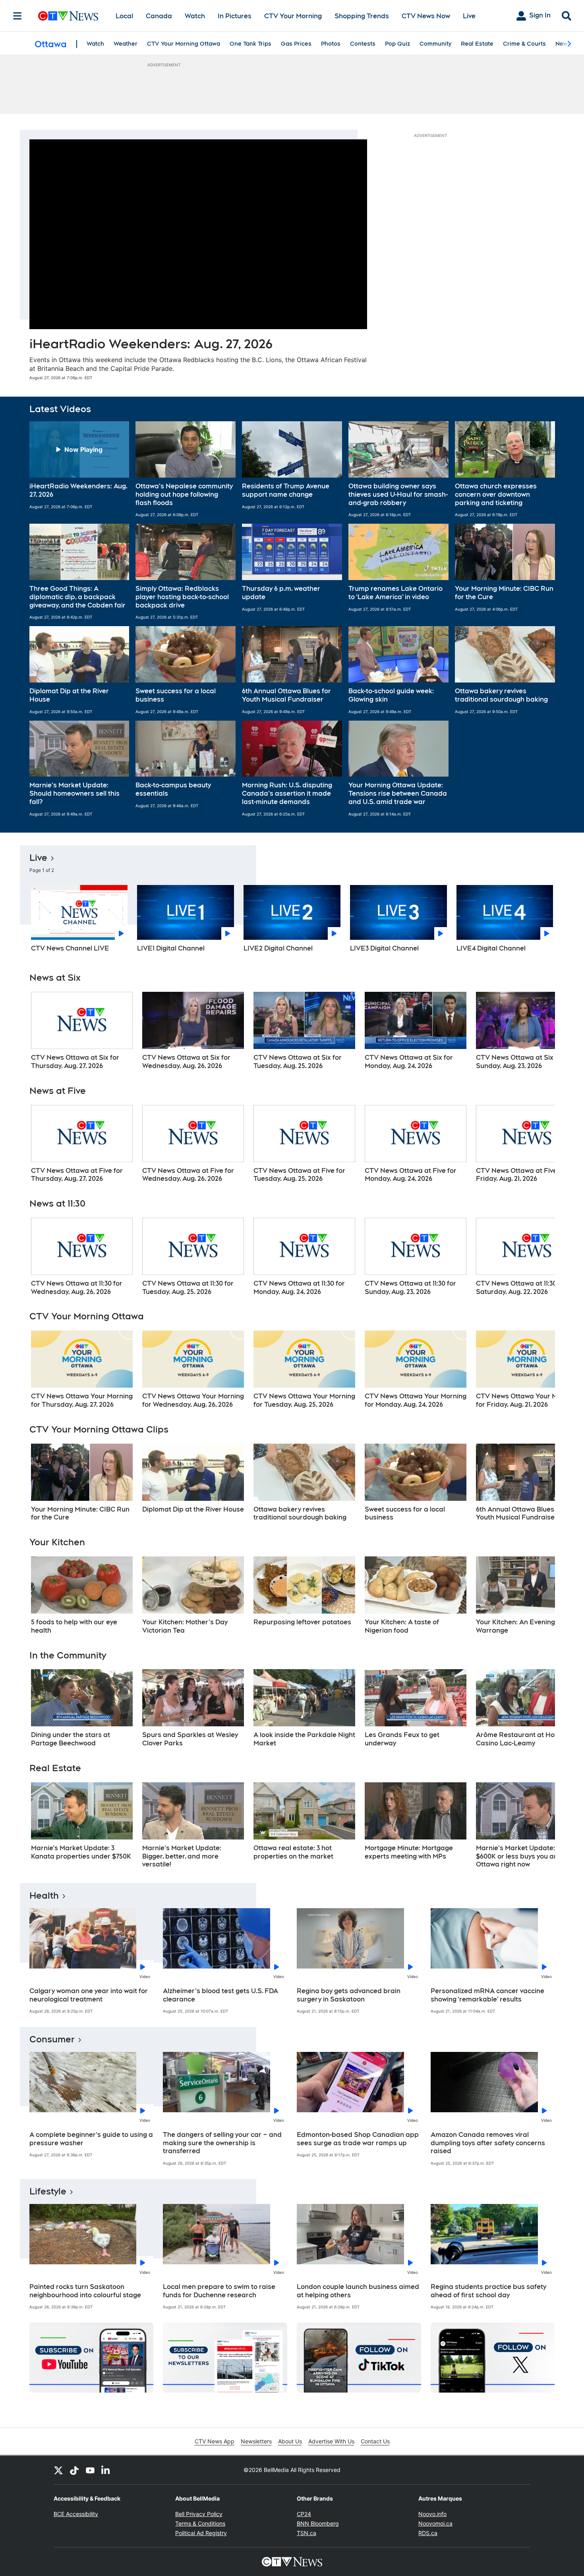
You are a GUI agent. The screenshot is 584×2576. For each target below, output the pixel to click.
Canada (159, 16)
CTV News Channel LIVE (70, 948)
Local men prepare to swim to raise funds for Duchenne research (219, 2291)
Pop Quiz (397, 44)
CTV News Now (426, 16)
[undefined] (82, 1031)
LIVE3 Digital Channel (384, 948)
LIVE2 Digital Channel (278, 948)
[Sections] (17, 16)
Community (435, 44)
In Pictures (235, 16)
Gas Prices (296, 44)
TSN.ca (307, 2533)
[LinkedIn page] (106, 2470)
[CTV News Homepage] (68, 16)
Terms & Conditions (200, 2523)
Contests (363, 44)
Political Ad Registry (201, 2533)
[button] (79, 469)
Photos (331, 44)
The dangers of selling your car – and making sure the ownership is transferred (222, 2143)
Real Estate (477, 44)
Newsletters (256, 2441)
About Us (290, 2441)
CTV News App (215, 2441)
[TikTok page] (74, 2470)
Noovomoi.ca (435, 2523)
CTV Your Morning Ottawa (184, 44)
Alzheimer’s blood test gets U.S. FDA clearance (220, 1995)
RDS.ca (428, 2533)
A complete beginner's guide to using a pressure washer (91, 2139)
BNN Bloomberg (318, 2523)
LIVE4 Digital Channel (491, 948)
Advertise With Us (331, 2441)
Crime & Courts (524, 44)
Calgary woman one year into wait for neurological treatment (89, 1995)
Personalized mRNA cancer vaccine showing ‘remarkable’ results (487, 1995)
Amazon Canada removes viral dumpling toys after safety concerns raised (488, 2143)
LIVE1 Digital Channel (171, 948)
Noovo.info (432, 2514)
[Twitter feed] (58, 2470)
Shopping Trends (362, 16)
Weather (126, 44)
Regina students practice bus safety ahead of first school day (488, 2291)
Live (469, 16)
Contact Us (375, 2441)
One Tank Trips (250, 44)
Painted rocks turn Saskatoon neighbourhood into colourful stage (85, 2291)
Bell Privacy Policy (199, 2514)
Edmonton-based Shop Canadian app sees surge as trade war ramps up (358, 2139)
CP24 (304, 2514)
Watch (195, 16)
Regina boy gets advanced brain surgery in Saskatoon (349, 1995)
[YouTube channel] (90, 2470)
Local (124, 16)
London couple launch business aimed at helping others (358, 2291)
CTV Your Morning (293, 16)
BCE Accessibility (76, 2514)
